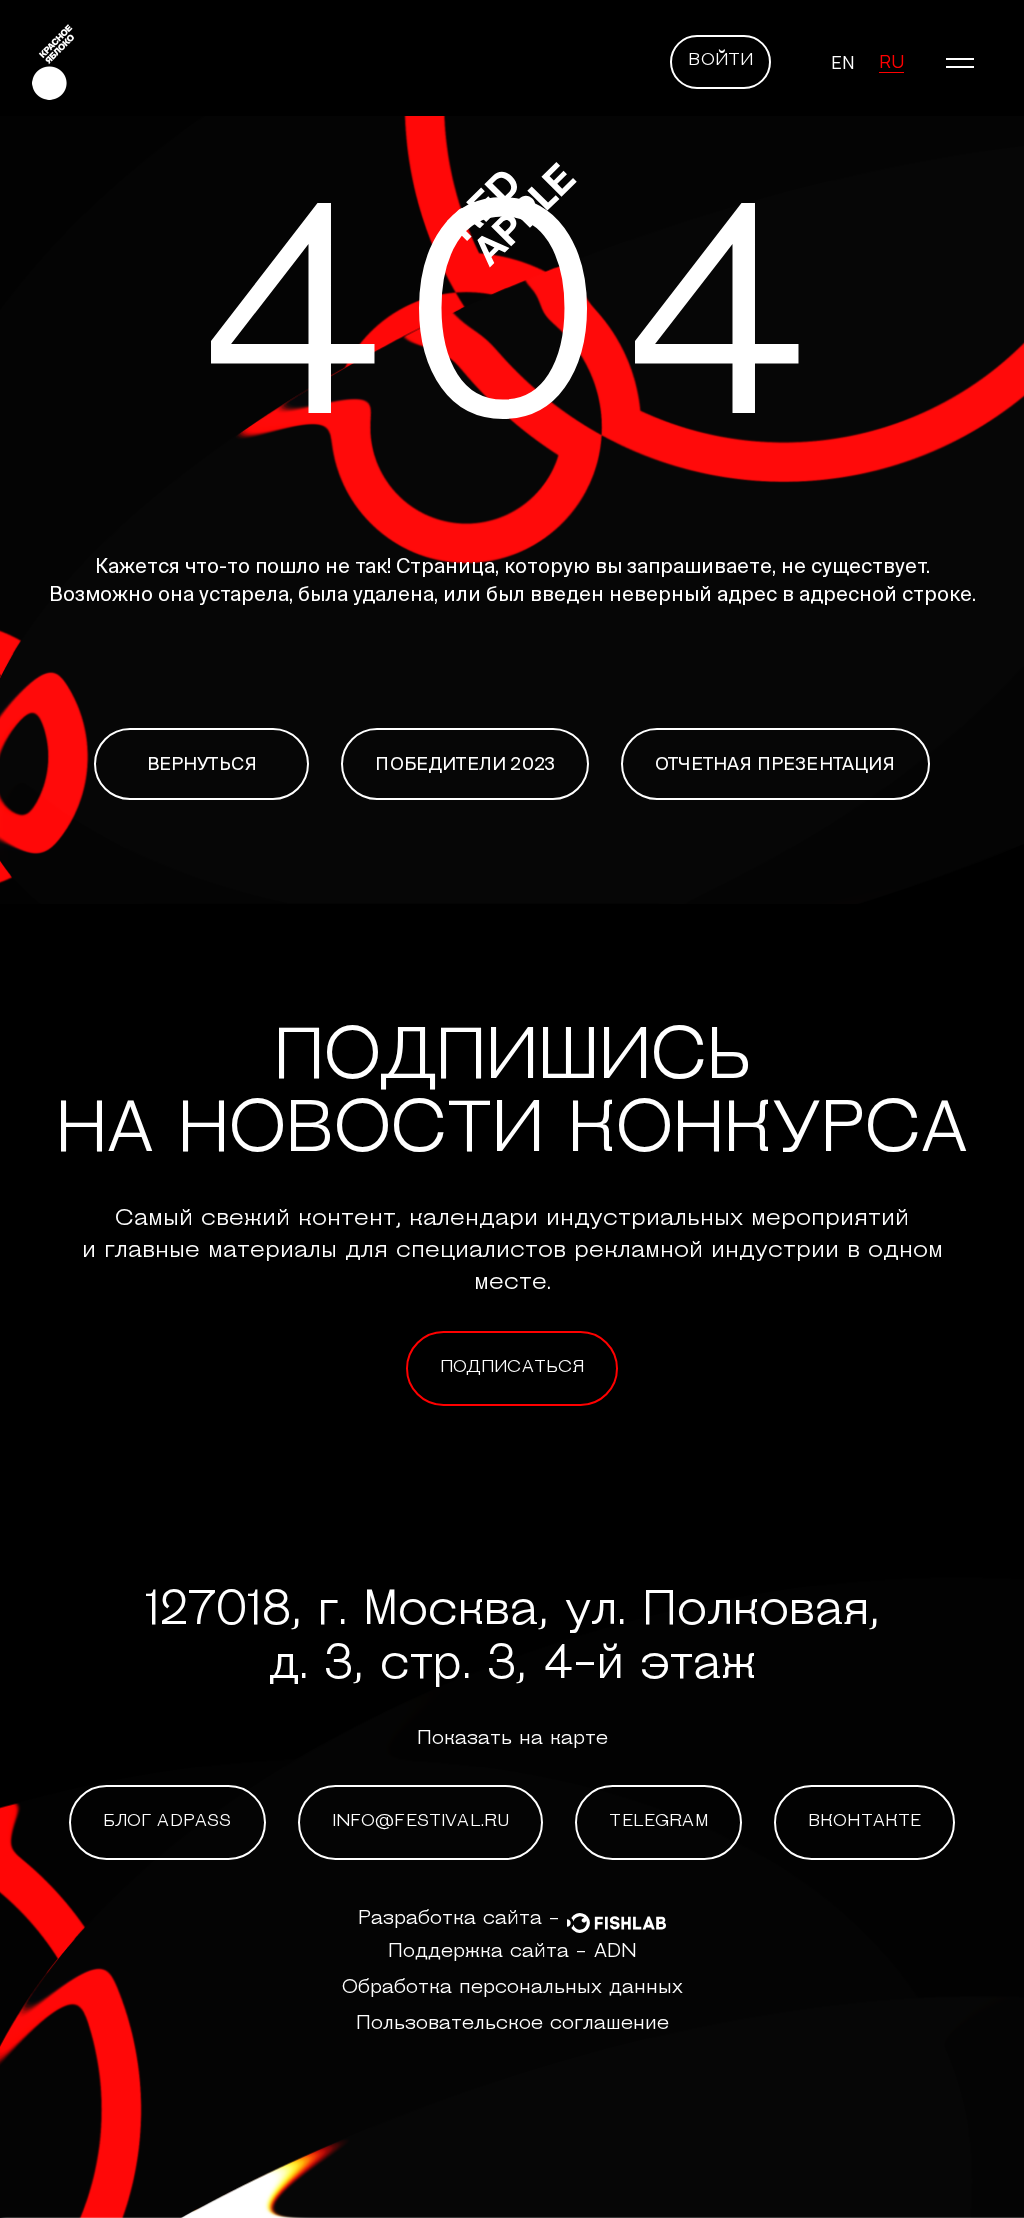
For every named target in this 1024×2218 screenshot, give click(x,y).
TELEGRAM (658, 1822)
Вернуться (202, 763)
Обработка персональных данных (512, 1988)
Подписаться (512, 1368)
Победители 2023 (465, 763)
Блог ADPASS (167, 1822)
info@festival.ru (421, 1822)
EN (842, 62)
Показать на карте (512, 1739)
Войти (720, 61)
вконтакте (865, 1822)
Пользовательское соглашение (512, 2024)
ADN (615, 1952)
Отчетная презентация (775, 763)
